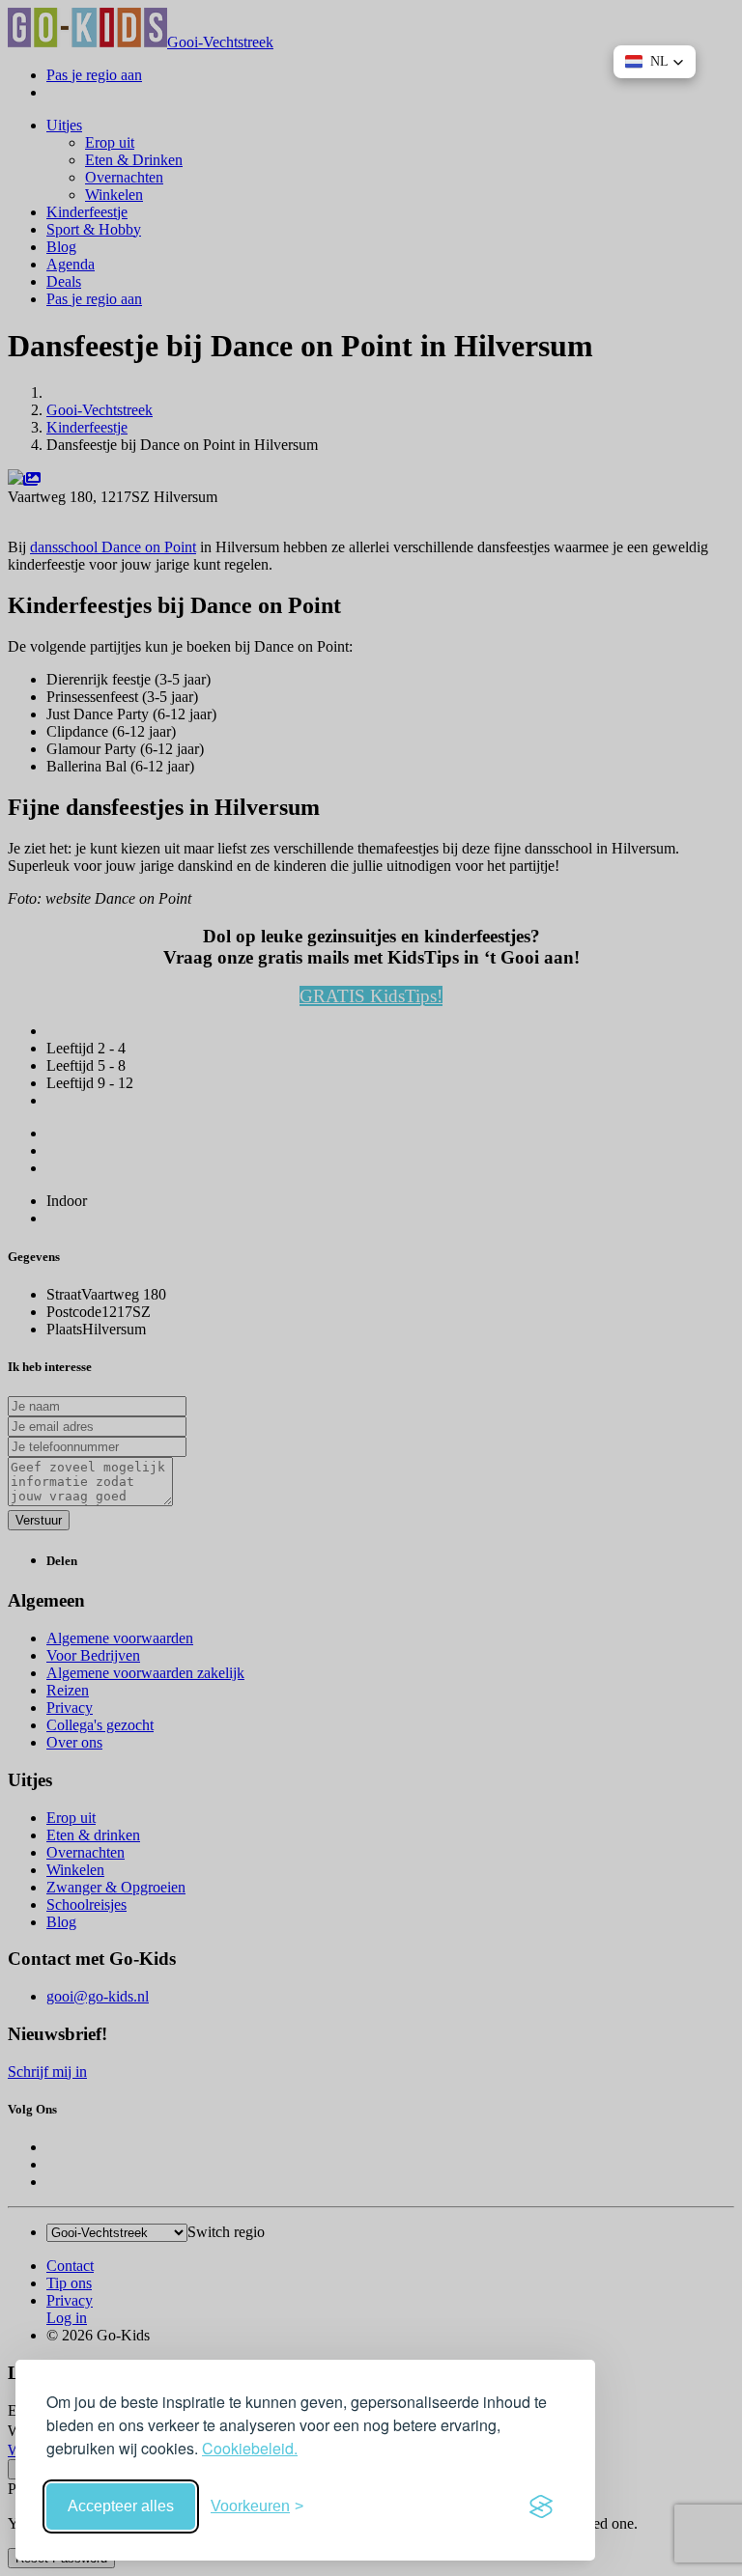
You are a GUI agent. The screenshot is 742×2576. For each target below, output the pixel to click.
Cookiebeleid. (250, 2448)
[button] (655, 62)
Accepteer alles (121, 2506)
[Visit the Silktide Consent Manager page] (541, 2506)
